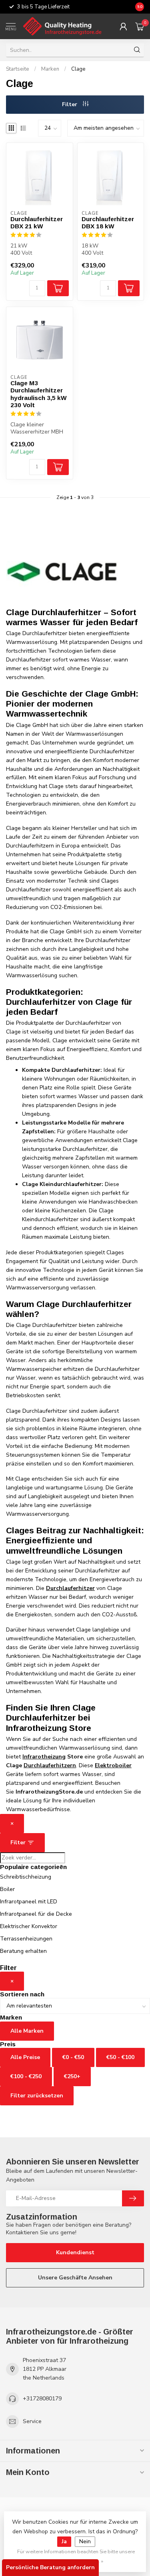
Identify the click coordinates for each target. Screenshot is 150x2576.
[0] (140, 26)
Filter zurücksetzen (37, 2096)
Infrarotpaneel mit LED (29, 1902)
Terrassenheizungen (26, 1939)
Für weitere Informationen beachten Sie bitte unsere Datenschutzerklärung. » (76, 2556)
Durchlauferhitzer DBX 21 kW (37, 223)
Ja (64, 2541)
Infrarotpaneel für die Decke (36, 1914)
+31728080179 (42, 2399)
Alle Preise (25, 2057)
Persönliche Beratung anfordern (50, 2567)
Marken (50, 69)
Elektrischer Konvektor (29, 1926)
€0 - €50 (73, 2057)
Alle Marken (27, 2031)
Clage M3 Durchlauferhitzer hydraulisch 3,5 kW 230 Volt (39, 394)
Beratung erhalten (23, 1951)
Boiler (7, 1889)
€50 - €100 (120, 2057)
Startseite (18, 69)
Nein (85, 2541)
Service (32, 2421)
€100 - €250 (26, 2076)
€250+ (72, 2076)
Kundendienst (75, 2252)
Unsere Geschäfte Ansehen (75, 2278)
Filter (70, 104)
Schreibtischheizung (26, 1877)
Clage (78, 69)
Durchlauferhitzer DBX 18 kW (108, 223)
